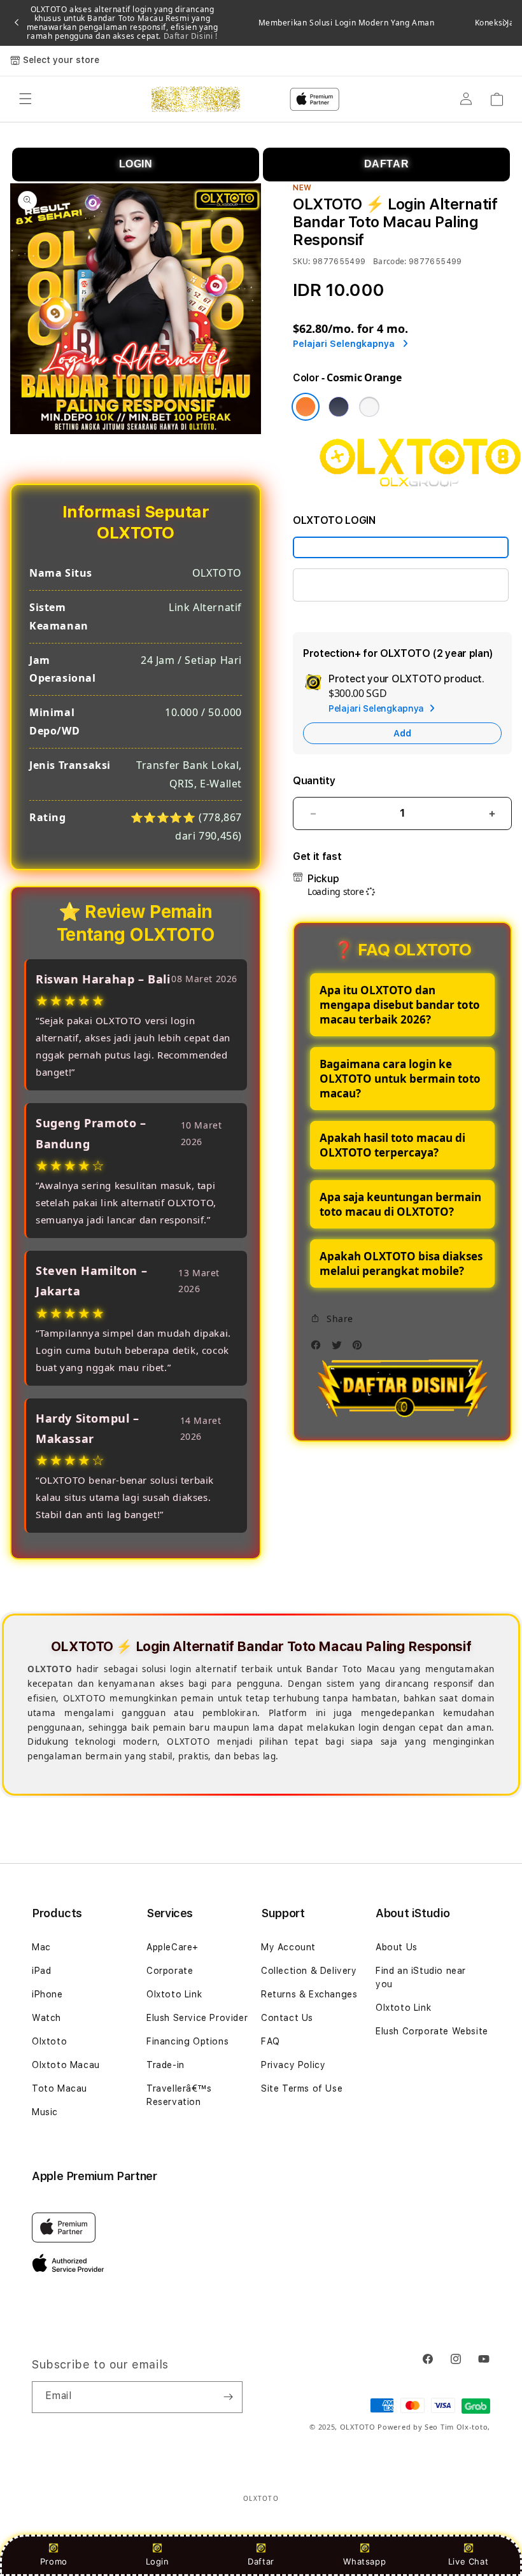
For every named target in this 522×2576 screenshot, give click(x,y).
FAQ (271, 2041)
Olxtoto (49, 2041)
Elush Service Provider (197, 2018)
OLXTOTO (358, 2427)
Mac (41, 1947)
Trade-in (166, 2065)
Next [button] (505, 23)
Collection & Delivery (309, 1971)
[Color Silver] (369, 407)
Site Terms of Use (302, 2088)
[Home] (196, 99)
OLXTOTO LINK (343, 585)
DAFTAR (387, 164)
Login (158, 2561)
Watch (46, 2018)
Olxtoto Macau (66, 2065)
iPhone (47, 1994)
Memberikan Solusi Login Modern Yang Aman (347, 23)
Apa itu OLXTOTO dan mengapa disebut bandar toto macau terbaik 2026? (400, 1005)
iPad (41, 1971)
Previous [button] (17, 23)
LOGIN (136, 164)
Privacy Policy (293, 2065)
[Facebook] (319, 1348)
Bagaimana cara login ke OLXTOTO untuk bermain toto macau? (400, 1079)
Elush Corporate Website (432, 2031)
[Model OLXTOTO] (401, 547)
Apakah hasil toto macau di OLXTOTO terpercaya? (392, 1145)
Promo (54, 2561)
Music (45, 2112)
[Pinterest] (360, 1348)
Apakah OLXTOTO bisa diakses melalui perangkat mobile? (401, 1263)
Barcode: (390, 261)
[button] (25, 99)
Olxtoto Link (174, 1994)
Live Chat (468, 2561)
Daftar (261, 2561)
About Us (397, 1947)
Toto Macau (60, 2088)
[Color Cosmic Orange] (306, 407)
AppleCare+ (173, 1947)
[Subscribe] (228, 2397)
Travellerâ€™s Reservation (179, 2095)
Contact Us (287, 2018)
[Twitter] (340, 1348)
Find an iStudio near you (421, 1977)
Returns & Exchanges (309, 1994)
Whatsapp (364, 2561)
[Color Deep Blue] (339, 407)
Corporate (170, 1971)
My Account (288, 1947)
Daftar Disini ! (189, 36)
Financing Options (187, 2041)
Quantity (314, 781)
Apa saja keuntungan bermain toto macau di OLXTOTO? (400, 1204)
